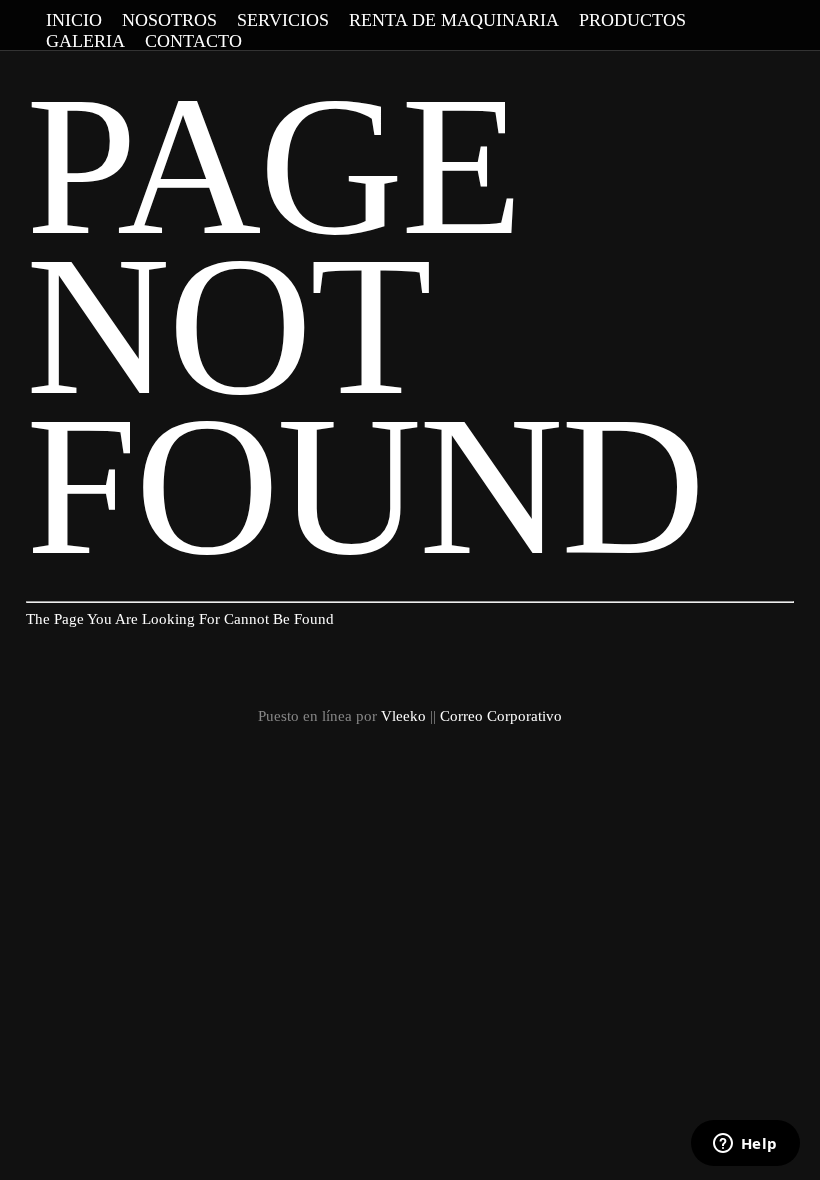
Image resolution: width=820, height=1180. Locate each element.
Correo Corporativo (501, 716)
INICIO (74, 20)
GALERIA (85, 41)
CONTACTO (193, 41)
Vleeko (403, 716)
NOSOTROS (169, 20)
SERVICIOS (283, 20)
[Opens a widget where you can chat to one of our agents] (745, 1145)
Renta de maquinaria (454, 20)
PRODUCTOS (632, 20)
